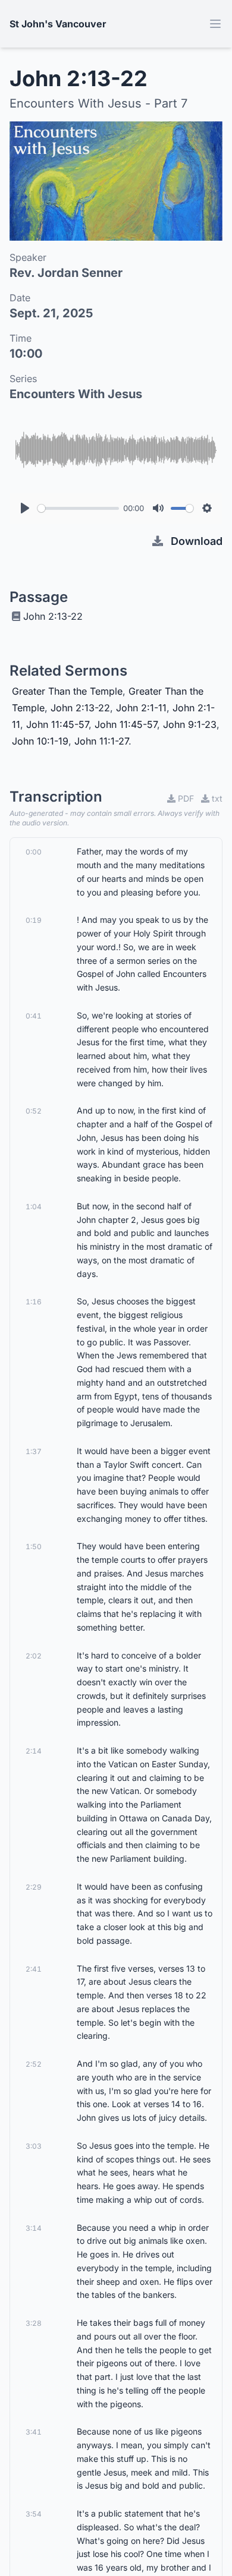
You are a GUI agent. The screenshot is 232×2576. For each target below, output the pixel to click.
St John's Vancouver (58, 24)
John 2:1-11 (141, 708)
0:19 (34, 920)
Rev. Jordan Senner (66, 273)
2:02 (34, 1656)
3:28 (34, 2323)
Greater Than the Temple (67, 691)
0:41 (34, 1016)
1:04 (34, 1207)
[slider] (78, 508)
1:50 (34, 1546)
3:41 (34, 2432)
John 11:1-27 (101, 741)
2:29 (34, 1887)
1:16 (34, 1302)
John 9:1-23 (190, 724)
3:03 (34, 2146)
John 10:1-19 (40, 741)
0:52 (34, 1111)
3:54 (34, 2514)
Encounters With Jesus (76, 394)
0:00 (34, 852)
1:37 (34, 1451)
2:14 (34, 1751)
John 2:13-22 (53, 616)
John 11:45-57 (57, 724)
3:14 (34, 2228)
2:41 (34, 1969)
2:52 (34, 2064)
